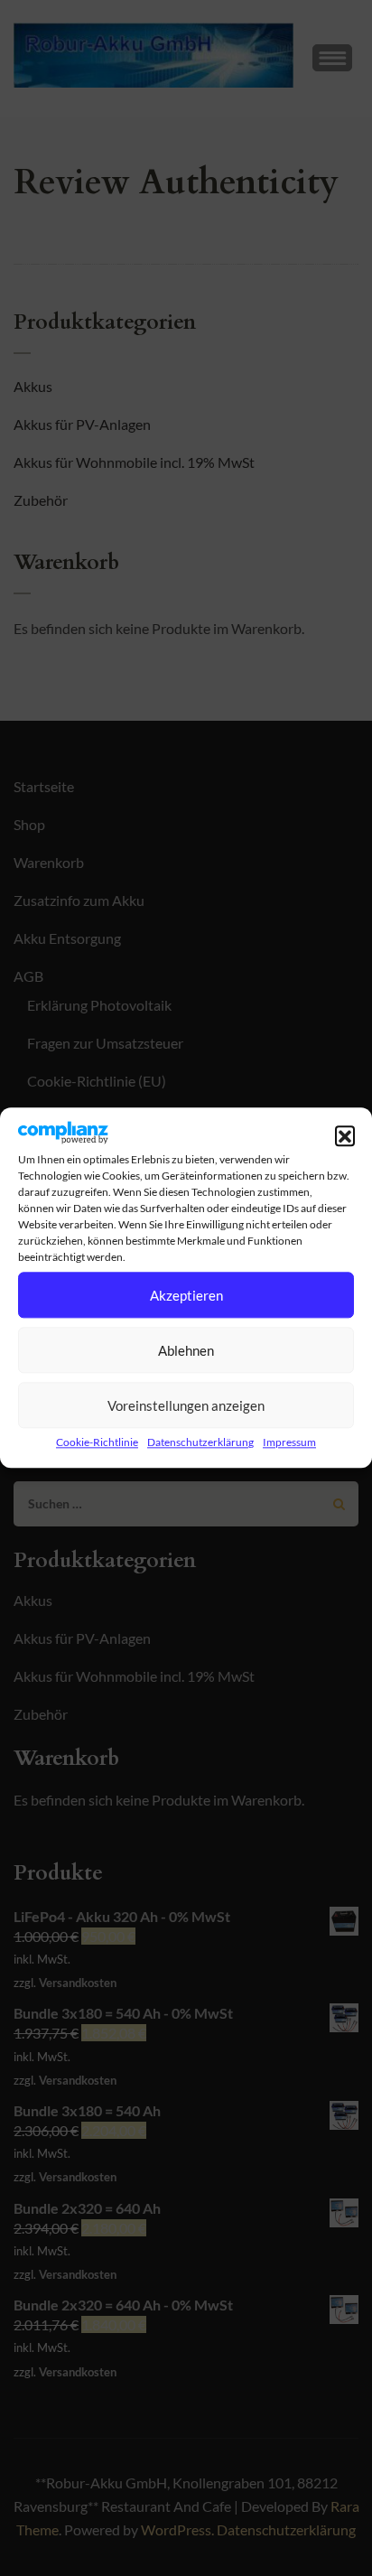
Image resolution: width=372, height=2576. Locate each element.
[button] (345, 1136)
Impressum (289, 1443)
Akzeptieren (186, 1295)
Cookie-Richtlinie (97, 1443)
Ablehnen (186, 1350)
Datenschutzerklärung (200, 1443)
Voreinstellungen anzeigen (186, 1405)
